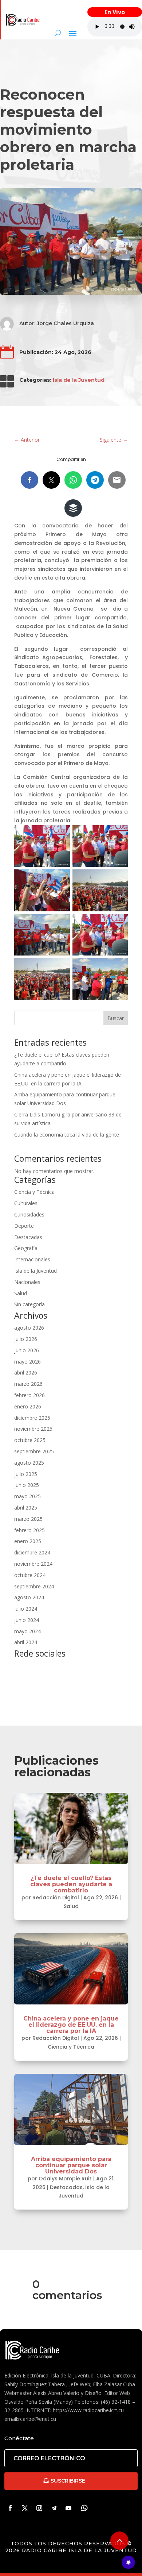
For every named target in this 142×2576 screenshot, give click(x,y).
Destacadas (28, 1237)
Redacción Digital (56, 1898)
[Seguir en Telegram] (54, 2508)
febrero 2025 (29, 1530)
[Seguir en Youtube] (68, 2508)
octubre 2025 (30, 1440)
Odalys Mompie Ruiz (65, 2179)
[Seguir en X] (25, 2508)
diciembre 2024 (32, 1552)
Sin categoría (29, 1304)
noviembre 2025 (33, 1429)
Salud (21, 1293)
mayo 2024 (27, 1631)
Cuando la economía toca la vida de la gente (67, 1135)
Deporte (24, 1226)
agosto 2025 (29, 1463)
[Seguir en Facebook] (10, 2508)
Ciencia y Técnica (34, 1192)
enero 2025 (28, 1541)
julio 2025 (26, 1474)
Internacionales (32, 1259)
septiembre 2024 (34, 1586)
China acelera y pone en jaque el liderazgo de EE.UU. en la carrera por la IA (71, 2025)
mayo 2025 (27, 1496)
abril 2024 (26, 1642)
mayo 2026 (27, 1362)
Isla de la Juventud (79, 380)
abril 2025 (26, 1508)
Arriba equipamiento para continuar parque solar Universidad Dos (71, 2165)
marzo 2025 (28, 1519)
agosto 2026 (29, 1328)
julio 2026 (26, 1339)
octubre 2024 (30, 1575)
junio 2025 (27, 1485)
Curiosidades (29, 1214)
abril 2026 (26, 1372)
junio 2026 (27, 1350)
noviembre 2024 (33, 1564)
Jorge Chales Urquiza (65, 323)
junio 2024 (27, 1620)
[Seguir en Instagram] (39, 2508)
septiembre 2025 (34, 1451)
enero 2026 (28, 1406)
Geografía (26, 1248)
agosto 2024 (29, 1597)
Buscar (116, 1018)
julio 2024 (26, 1609)
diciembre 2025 (32, 1418)
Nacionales (27, 1282)
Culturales (26, 1203)
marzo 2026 (28, 1384)
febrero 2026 (29, 1395)
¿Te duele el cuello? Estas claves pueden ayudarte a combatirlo (71, 1884)
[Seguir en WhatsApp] (84, 2508)
